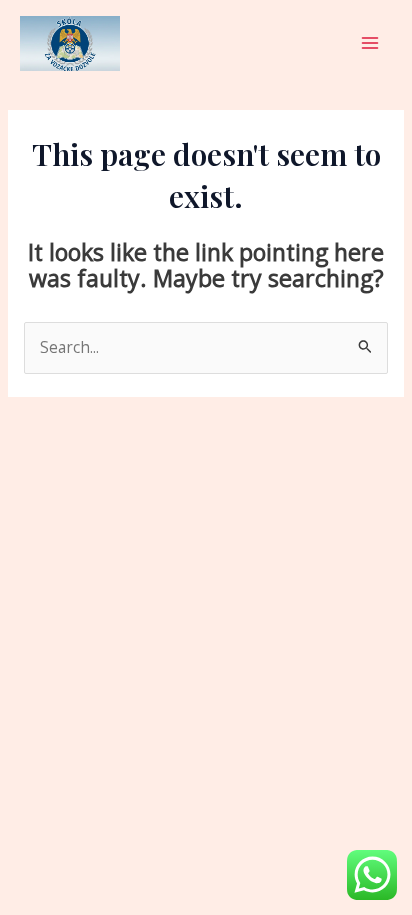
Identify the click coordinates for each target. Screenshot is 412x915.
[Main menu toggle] (370, 43)
